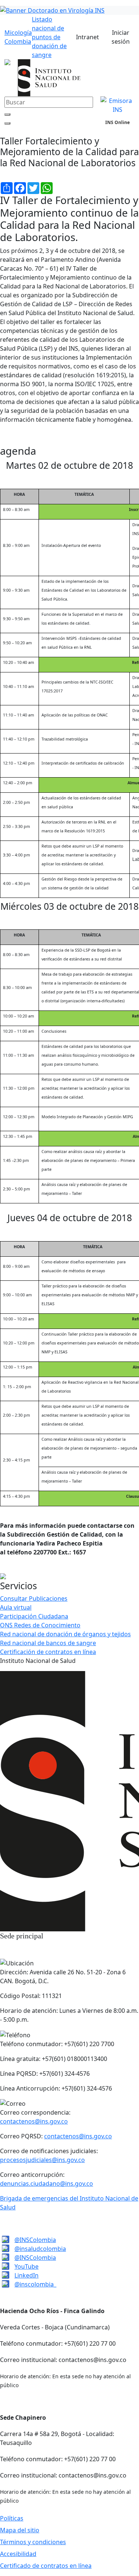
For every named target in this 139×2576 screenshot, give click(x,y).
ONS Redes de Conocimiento (40, 1625)
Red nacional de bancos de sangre (48, 1643)
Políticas (12, 2518)
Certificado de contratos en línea (46, 2566)
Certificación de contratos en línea (48, 1652)
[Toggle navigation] (125, 131)
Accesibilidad (18, 2554)
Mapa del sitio (20, 2530)
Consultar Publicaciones (34, 1598)
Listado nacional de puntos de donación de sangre (49, 37)
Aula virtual (16, 1607)
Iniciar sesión (121, 37)
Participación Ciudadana (34, 1616)
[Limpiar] (7, 114)
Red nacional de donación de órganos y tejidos (65, 1634)
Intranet (87, 37)
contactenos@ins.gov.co (34, 2121)
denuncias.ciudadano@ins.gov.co (47, 2184)
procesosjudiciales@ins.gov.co (42, 2160)
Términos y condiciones (33, 2542)
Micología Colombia (18, 37)
